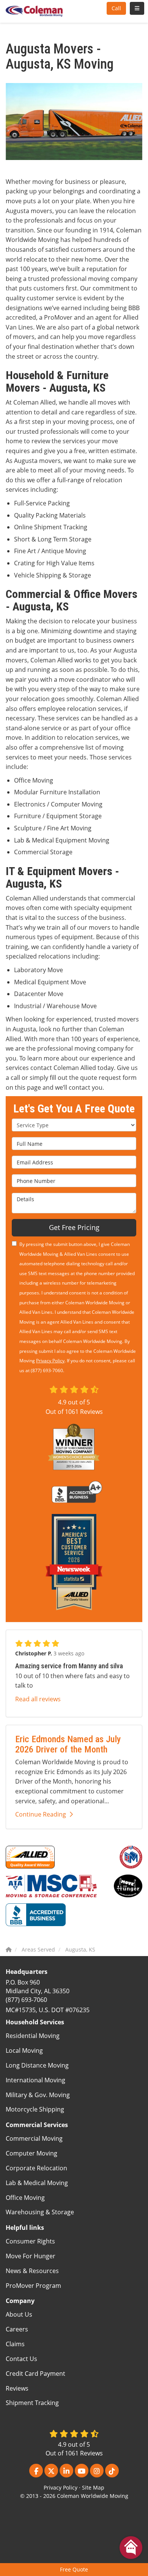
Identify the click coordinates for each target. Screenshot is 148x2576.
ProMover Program (33, 2286)
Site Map (93, 2487)
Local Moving (24, 2050)
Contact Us (21, 2359)
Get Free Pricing (74, 1227)
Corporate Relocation (36, 2168)
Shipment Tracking (32, 2403)
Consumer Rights (30, 2241)
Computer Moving (31, 2153)
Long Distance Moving (37, 2065)
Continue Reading (41, 1814)
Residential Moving (33, 2036)
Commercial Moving (34, 2138)
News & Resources (32, 2271)
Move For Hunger (31, 2256)
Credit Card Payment (35, 2374)
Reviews (17, 2388)
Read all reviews (38, 1699)
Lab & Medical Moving (37, 2183)
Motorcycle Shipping (35, 2109)
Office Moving (25, 2198)
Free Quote (74, 2569)
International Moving (35, 2080)
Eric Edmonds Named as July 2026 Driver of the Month (68, 1744)
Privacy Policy (50, 1361)
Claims (15, 2344)
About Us (19, 2314)
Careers (17, 2329)
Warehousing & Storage (40, 2212)
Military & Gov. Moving (38, 2095)
